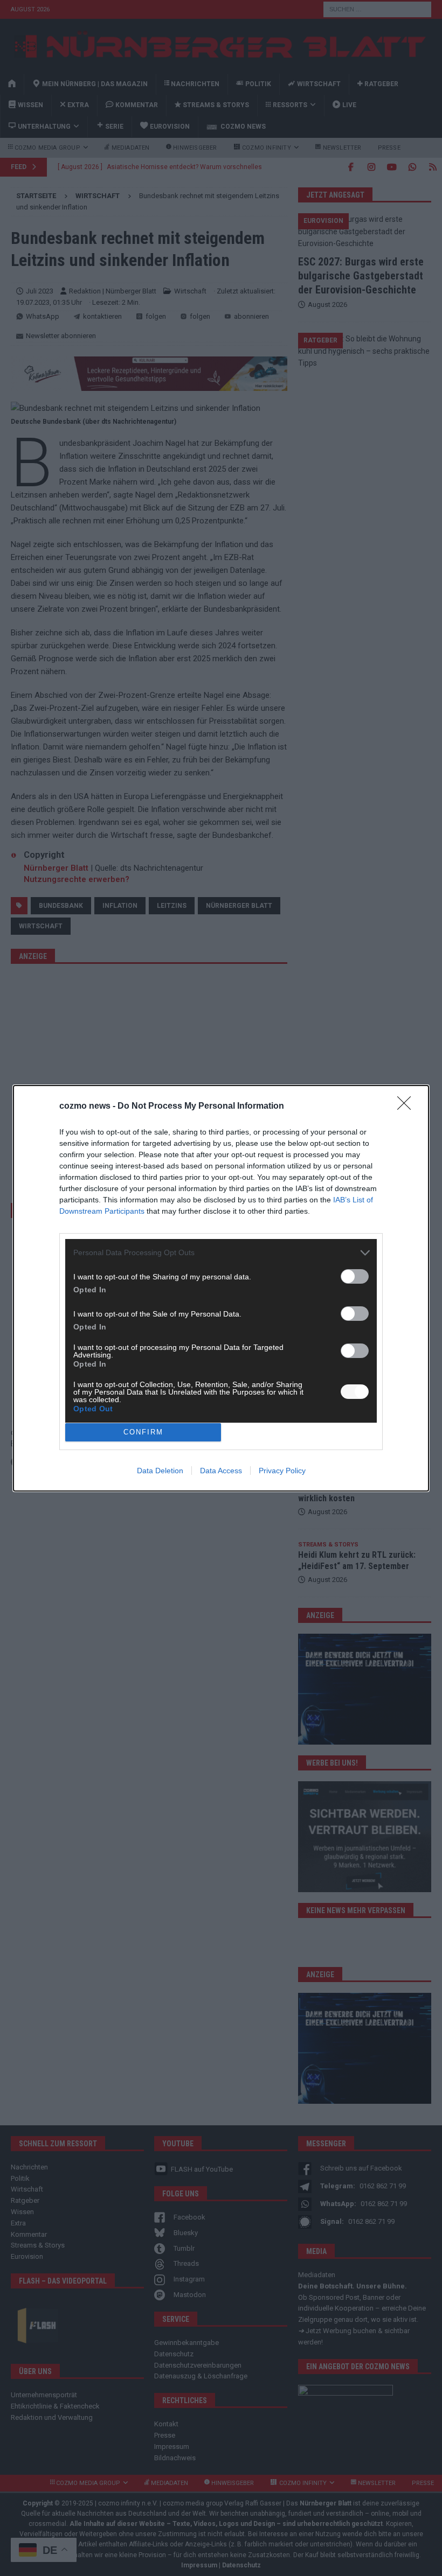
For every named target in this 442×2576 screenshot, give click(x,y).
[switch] (355, 1276)
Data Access (221, 1471)
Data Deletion (160, 1471)
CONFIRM (143, 1432)
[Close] (408, 1107)
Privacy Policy (282, 1471)
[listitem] (221, 1253)
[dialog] (221, 1288)
